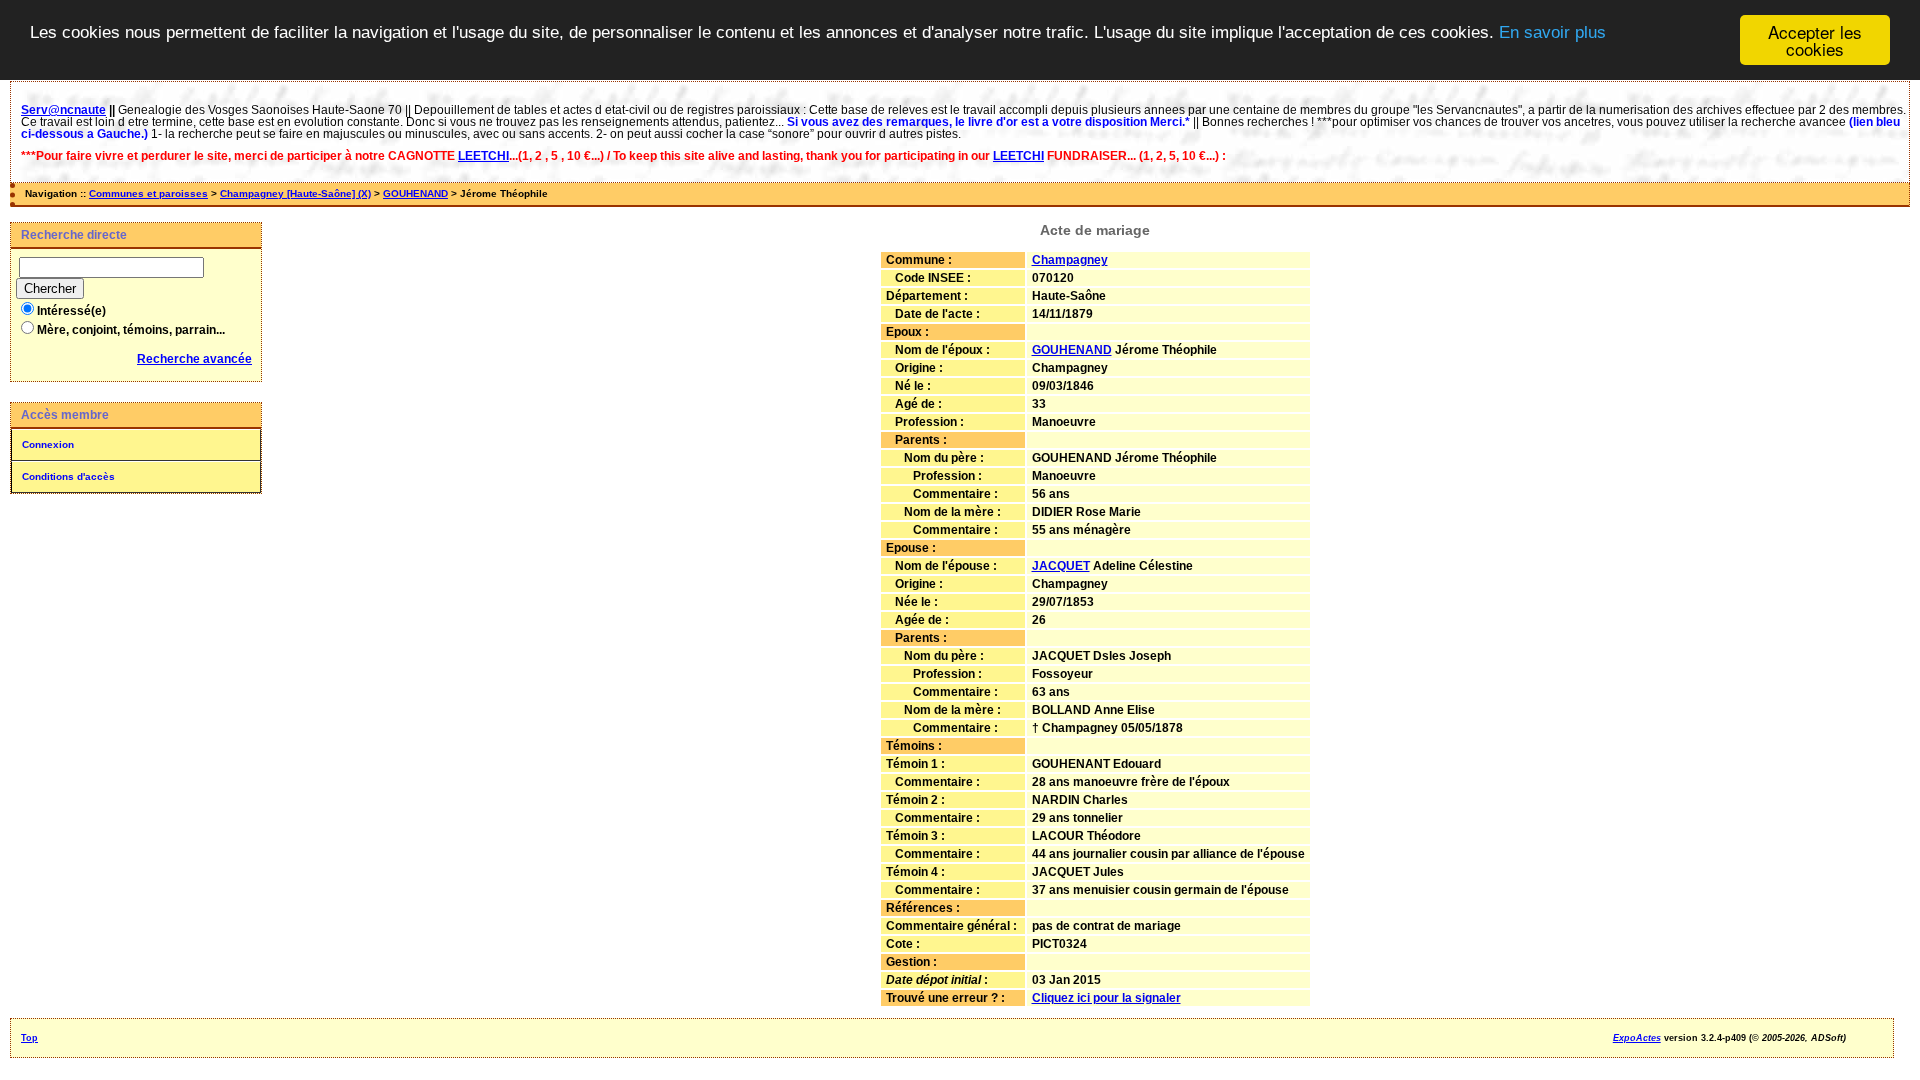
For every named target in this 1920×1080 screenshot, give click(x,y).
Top (29, 1038)
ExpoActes (1637, 1038)
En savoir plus (1552, 32)
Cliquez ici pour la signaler (1106, 998)
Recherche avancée (194, 359)
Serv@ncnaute (63, 110)
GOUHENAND (415, 193)
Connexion (48, 444)
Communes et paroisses (148, 193)
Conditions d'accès (68, 476)
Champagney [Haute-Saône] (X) (295, 193)
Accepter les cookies (1815, 40)
